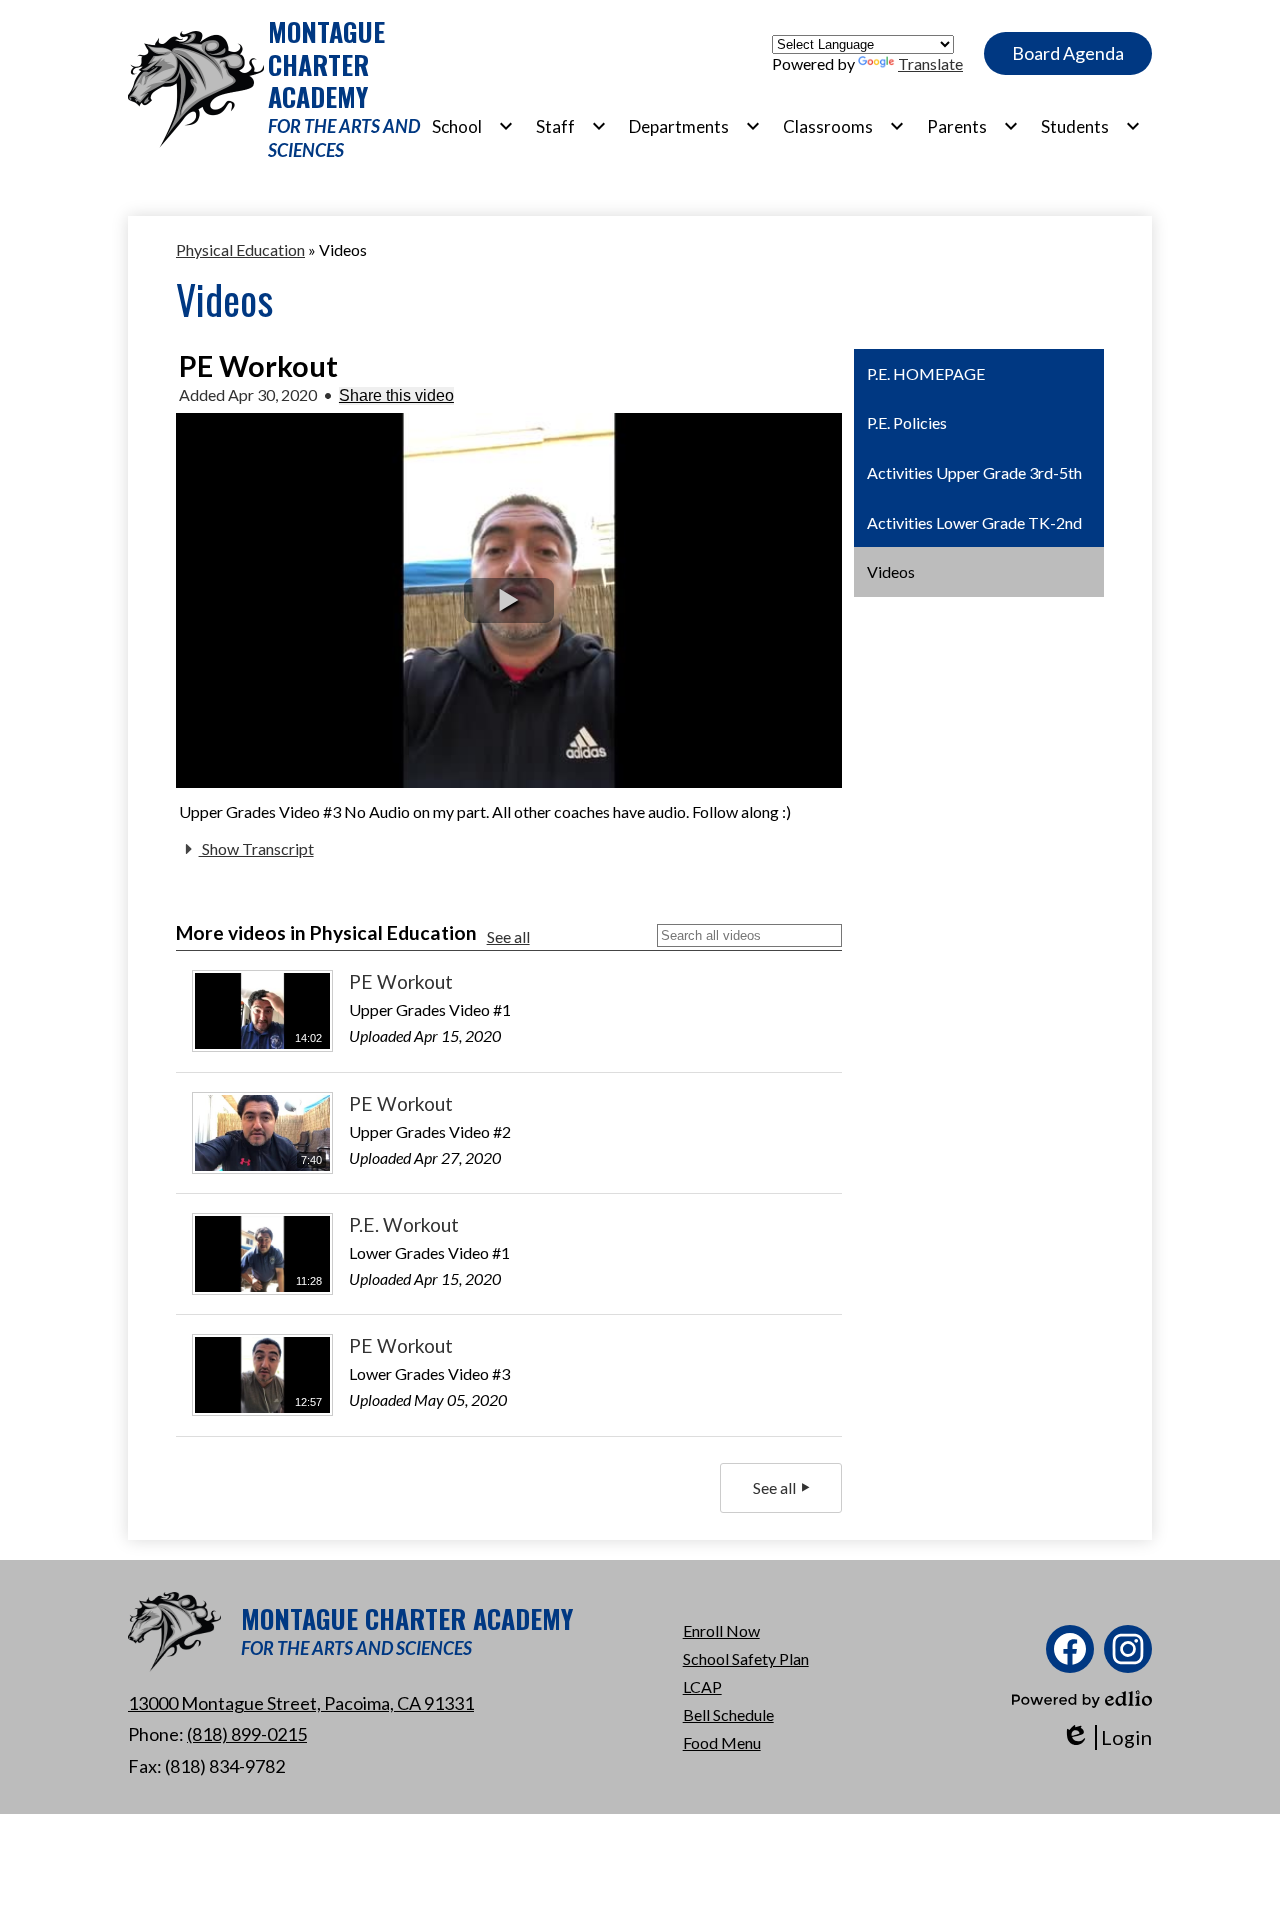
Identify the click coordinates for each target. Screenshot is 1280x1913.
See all (508, 936)
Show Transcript (256, 848)
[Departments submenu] (695, 126)
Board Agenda (1068, 53)
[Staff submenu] (571, 126)
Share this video (396, 395)
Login (1106, 1737)
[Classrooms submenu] (844, 126)
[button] (509, 600)
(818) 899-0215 (247, 1734)
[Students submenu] (1091, 126)
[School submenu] (473, 126)
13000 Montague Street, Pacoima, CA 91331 (301, 1703)
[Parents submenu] (973, 126)
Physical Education (240, 249)
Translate (930, 63)
